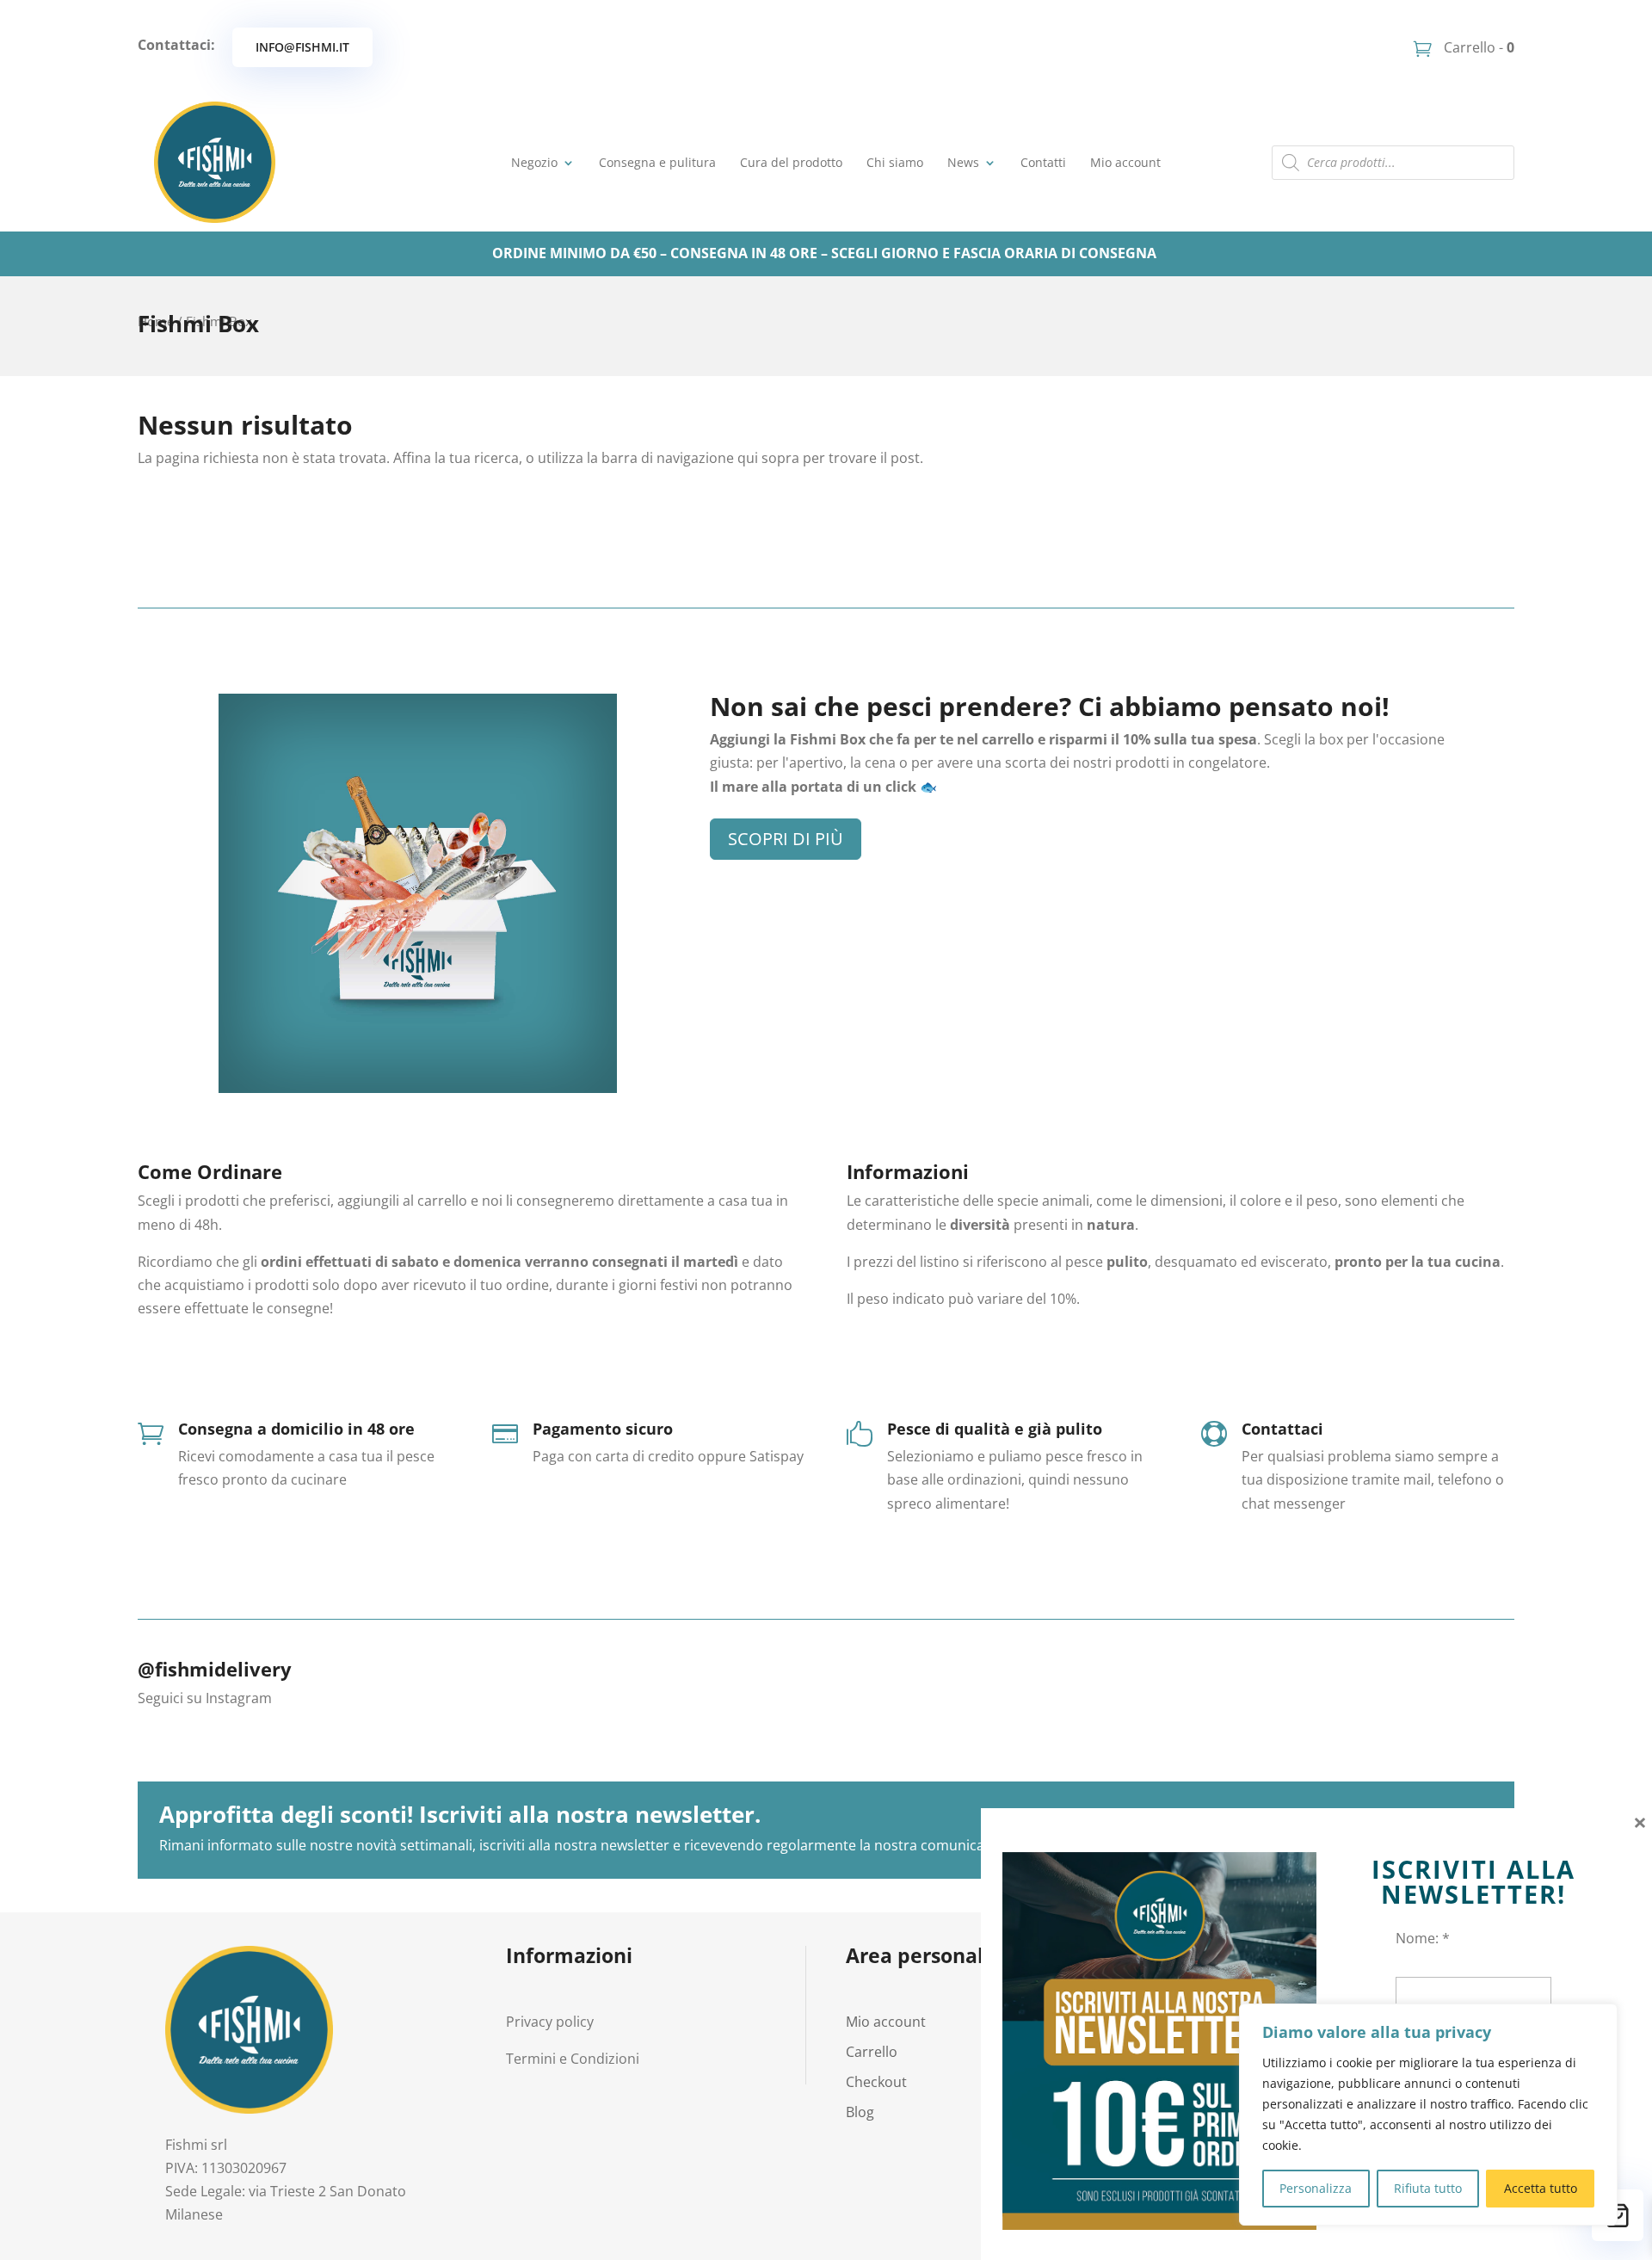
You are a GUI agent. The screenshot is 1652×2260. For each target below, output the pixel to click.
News (963, 162)
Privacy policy (550, 2022)
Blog (860, 2112)
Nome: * (1423, 1938)
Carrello (872, 2052)
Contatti (1043, 162)
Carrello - (1477, 47)
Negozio (534, 162)
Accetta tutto (1541, 2188)
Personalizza (1316, 2188)
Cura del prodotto (791, 162)
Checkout (876, 2082)
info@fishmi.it (302, 47)
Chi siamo (895, 162)
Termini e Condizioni (573, 2059)
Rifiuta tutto (1428, 2188)
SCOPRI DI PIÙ (786, 839)
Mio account (1125, 162)
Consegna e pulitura (657, 162)
